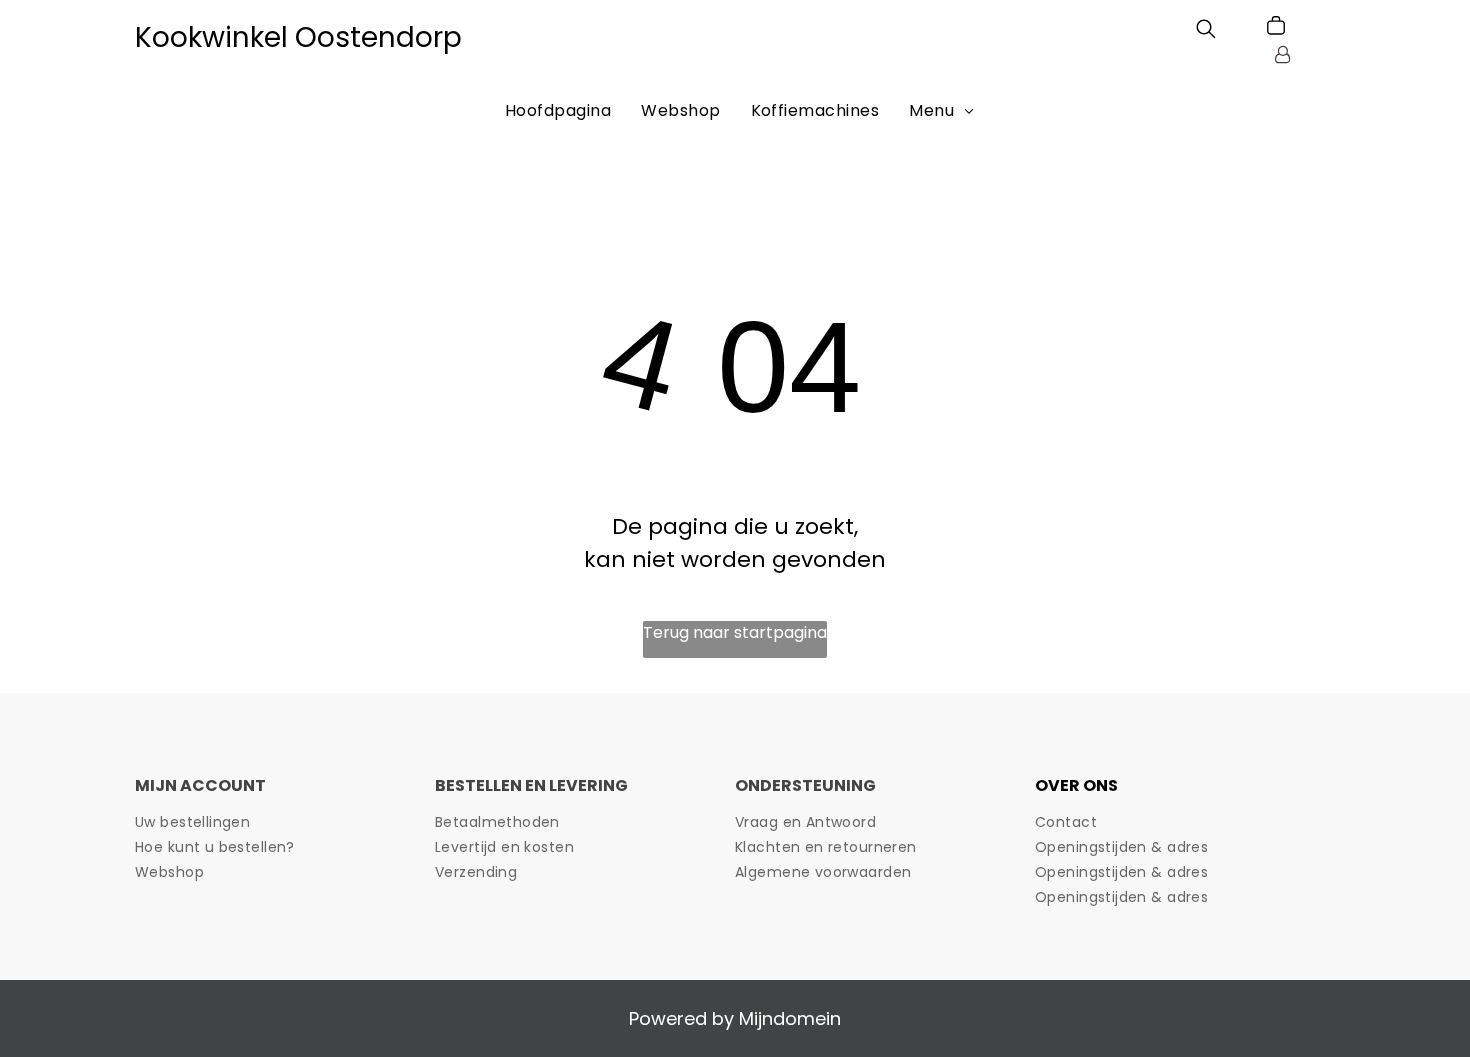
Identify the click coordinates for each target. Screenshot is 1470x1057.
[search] (1206, 32)
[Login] (1282, 54)
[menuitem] (558, 111)
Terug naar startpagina (735, 632)
